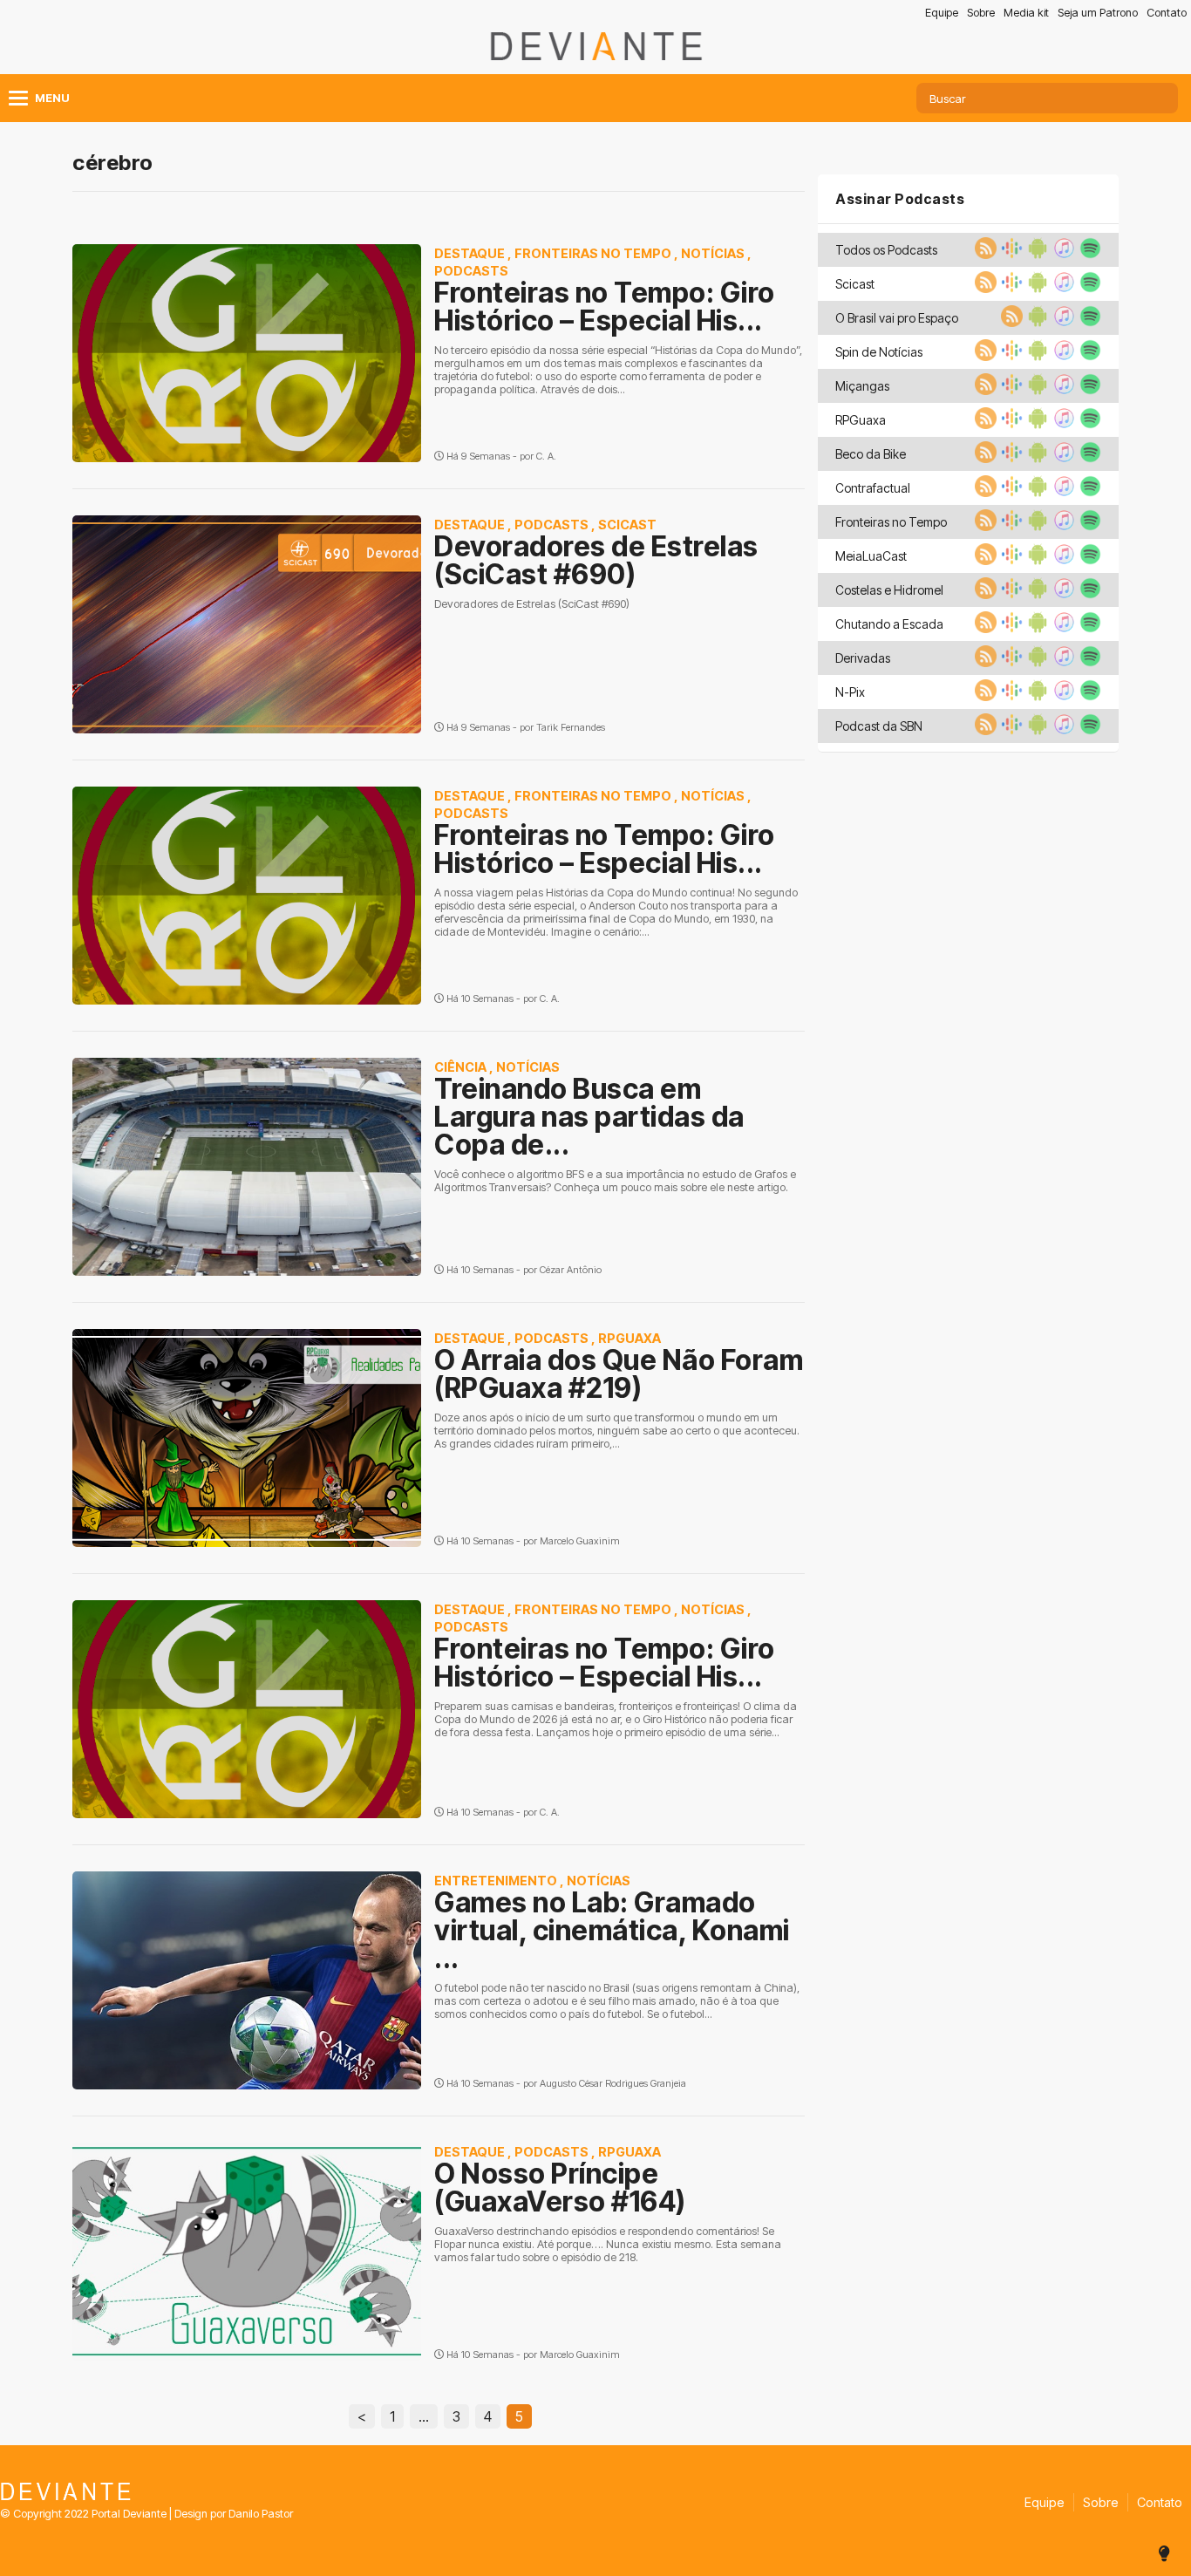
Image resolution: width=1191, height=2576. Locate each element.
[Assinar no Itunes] (1062, 254)
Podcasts (471, 271)
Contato (1167, 13)
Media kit (1026, 13)
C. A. (546, 456)
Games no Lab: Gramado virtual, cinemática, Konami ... (612, 1930)
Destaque (470, 253)
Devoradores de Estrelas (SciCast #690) (596, 560)
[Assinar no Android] (1036, 254)
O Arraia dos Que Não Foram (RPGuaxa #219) (619, 1374)
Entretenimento (496, 1881)
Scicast (627, 525)
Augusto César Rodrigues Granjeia (613, 2083)
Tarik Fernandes (571, 727)
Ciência (460, 1067)
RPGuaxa (630, 1338)
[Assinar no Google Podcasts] (1010, 254)
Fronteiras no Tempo (593, 253)
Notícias (713, 253)
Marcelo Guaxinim (580, 1541)
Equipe (942, 13)
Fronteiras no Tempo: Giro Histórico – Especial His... (605, 307)
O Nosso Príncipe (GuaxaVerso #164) (560, 2188)
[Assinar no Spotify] (1088, 254)
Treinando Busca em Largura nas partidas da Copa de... (589, 1117)
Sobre (981, 13)
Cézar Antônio (571, 1270)
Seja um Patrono (1098, 13)
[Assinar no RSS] (983, 254)
